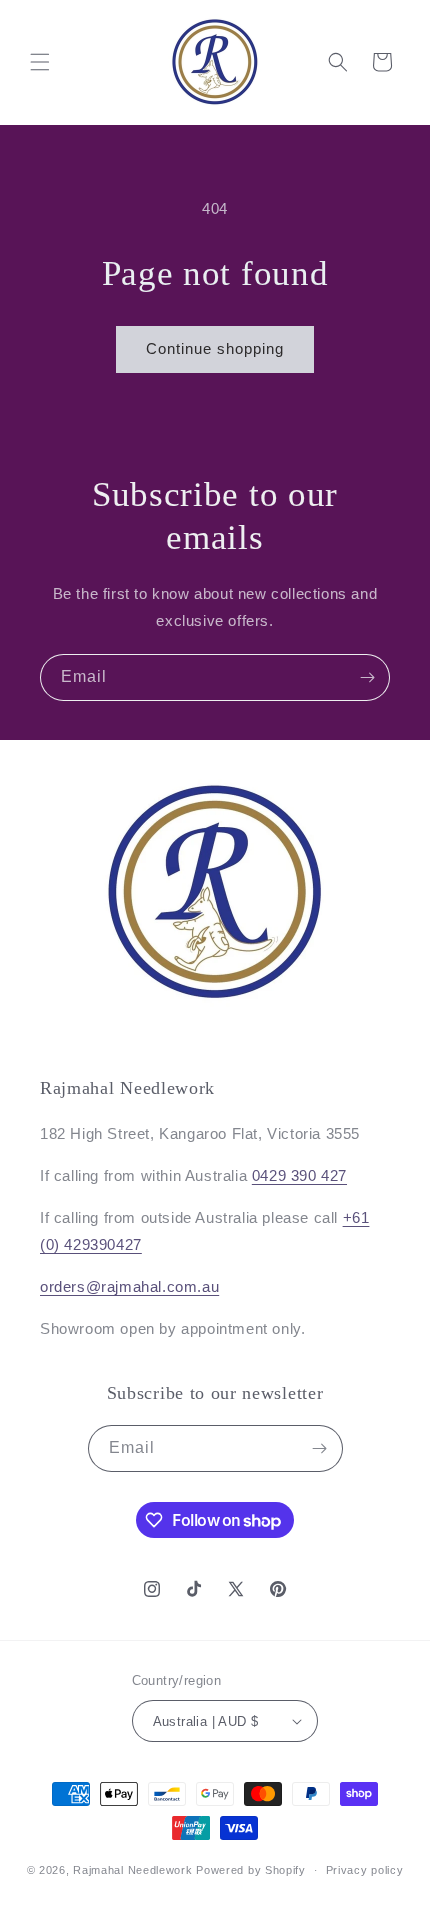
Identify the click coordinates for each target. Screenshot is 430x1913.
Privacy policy (365, 1870)
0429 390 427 (299, 1175)
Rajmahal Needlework (132, 1870)
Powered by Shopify (251, 1870)
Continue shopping (215, 348)
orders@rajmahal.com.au (129, 1286)
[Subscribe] (367, 677)
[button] (40, 62)
